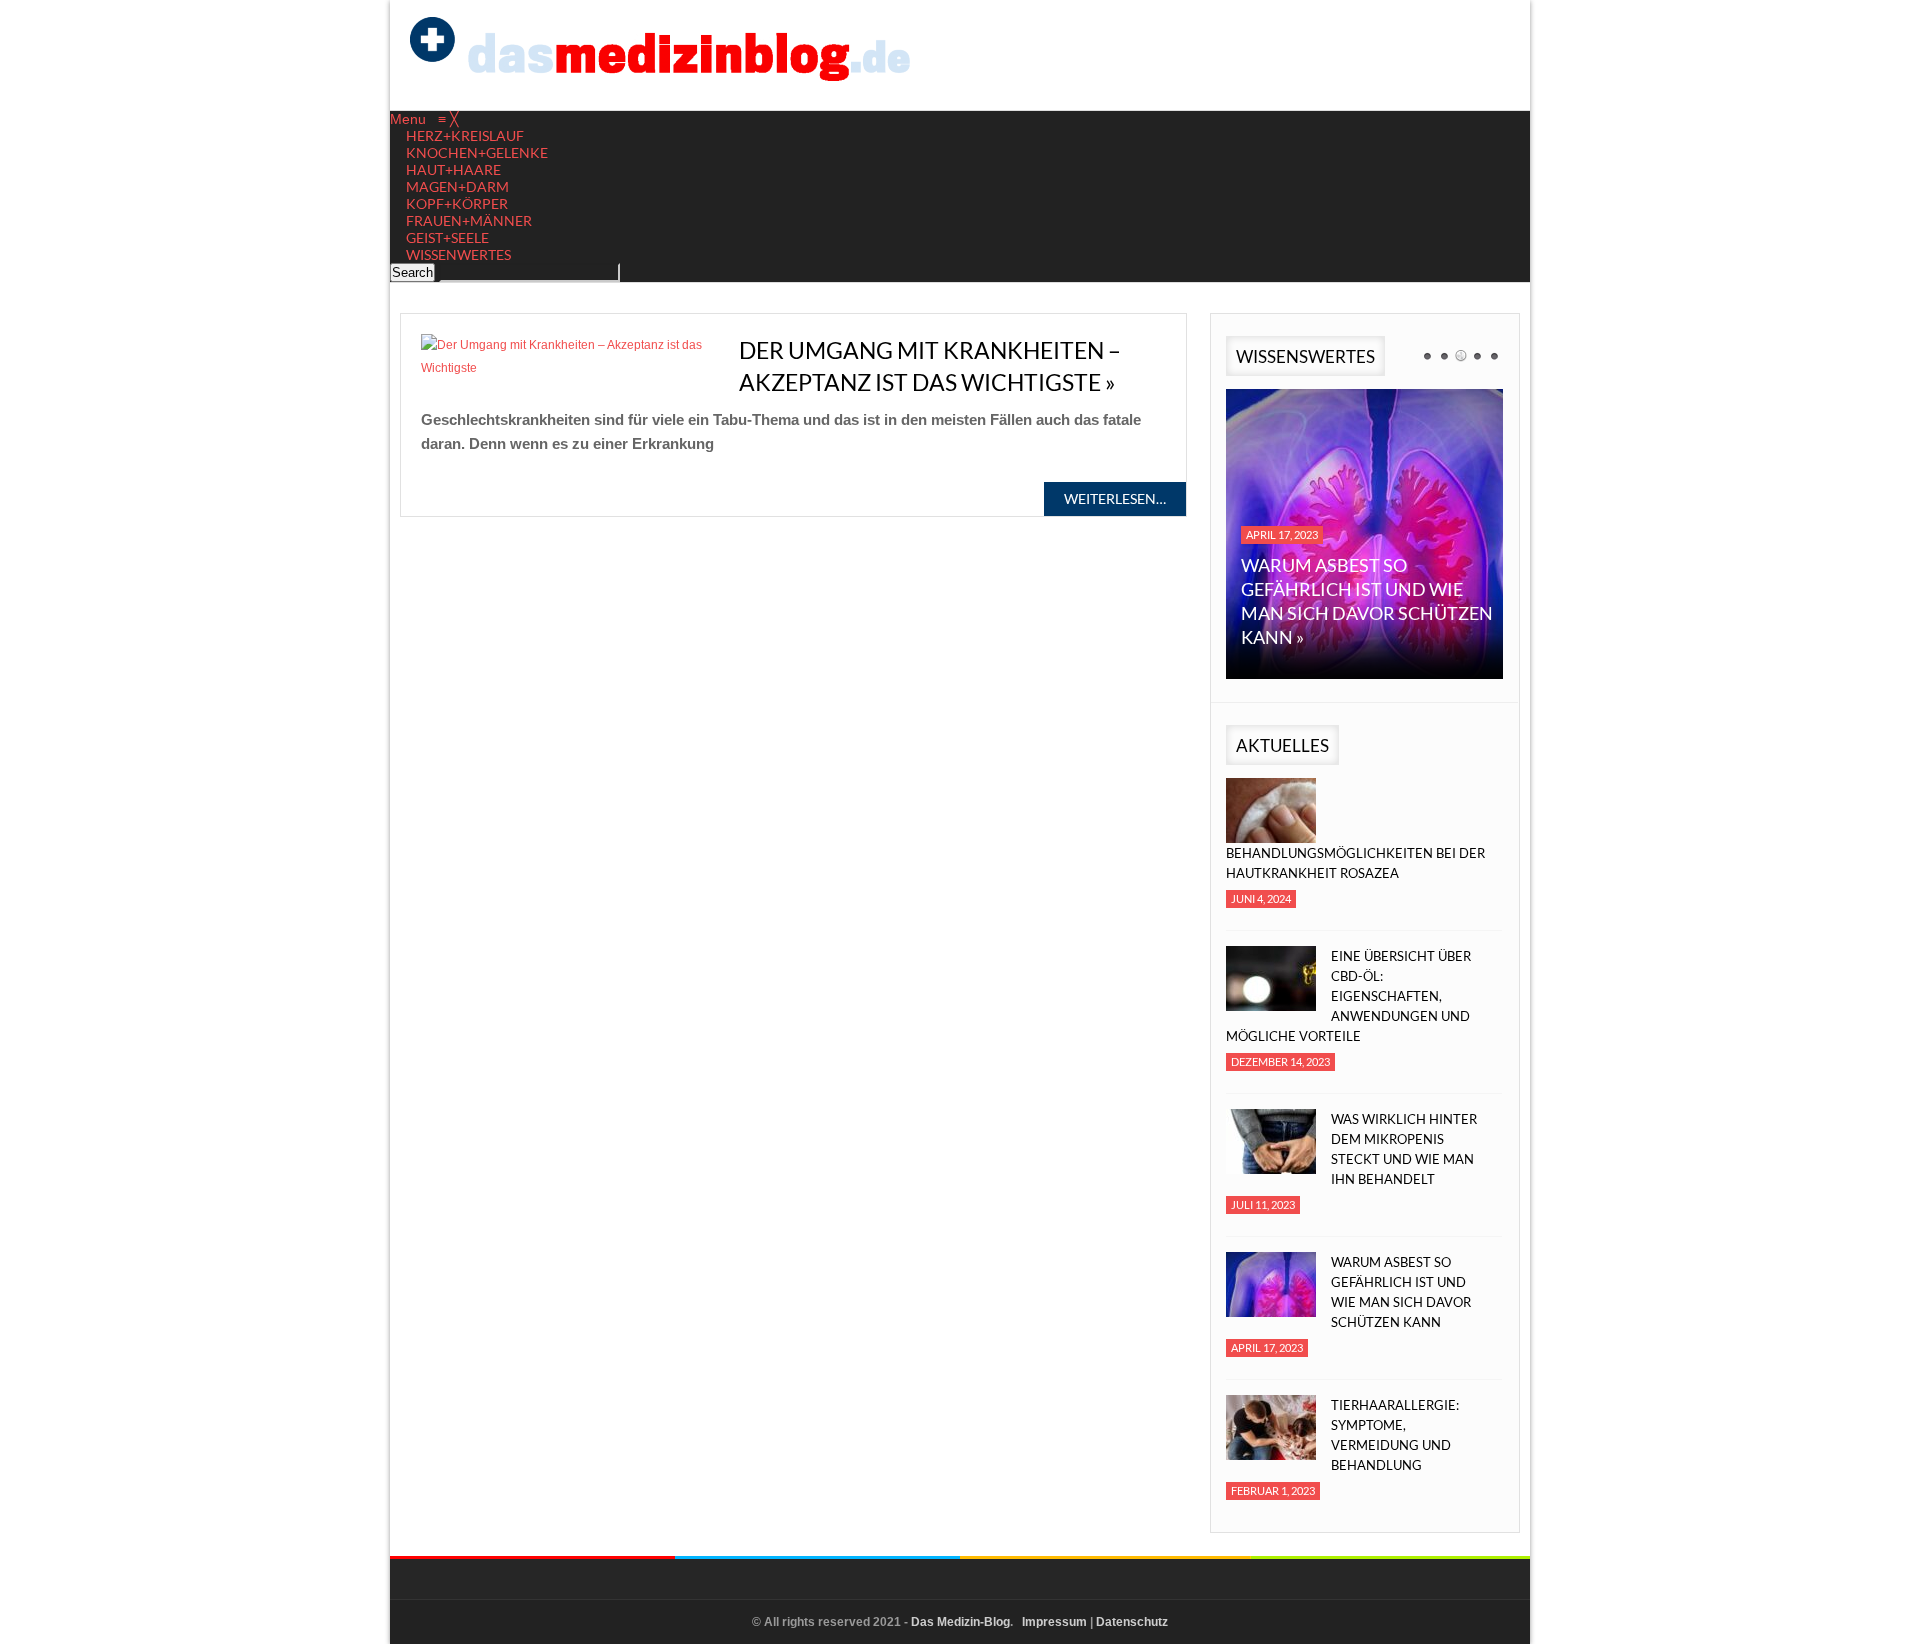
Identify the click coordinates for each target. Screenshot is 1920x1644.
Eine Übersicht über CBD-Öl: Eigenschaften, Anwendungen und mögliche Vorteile (1348, 996)
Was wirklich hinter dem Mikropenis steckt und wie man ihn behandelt (1404, 1149)
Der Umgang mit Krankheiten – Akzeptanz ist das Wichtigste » (930, 366)
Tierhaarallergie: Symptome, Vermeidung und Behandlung (1395, 1435)
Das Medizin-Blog (960, 1622)
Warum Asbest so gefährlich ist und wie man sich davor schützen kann (1401, 1292)
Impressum (1054, 1622)
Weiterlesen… (1115, 498)
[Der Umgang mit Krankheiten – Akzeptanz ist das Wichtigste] (570, 357)
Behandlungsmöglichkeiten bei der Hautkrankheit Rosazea (1355, 863)
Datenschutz (1132, 1622)
